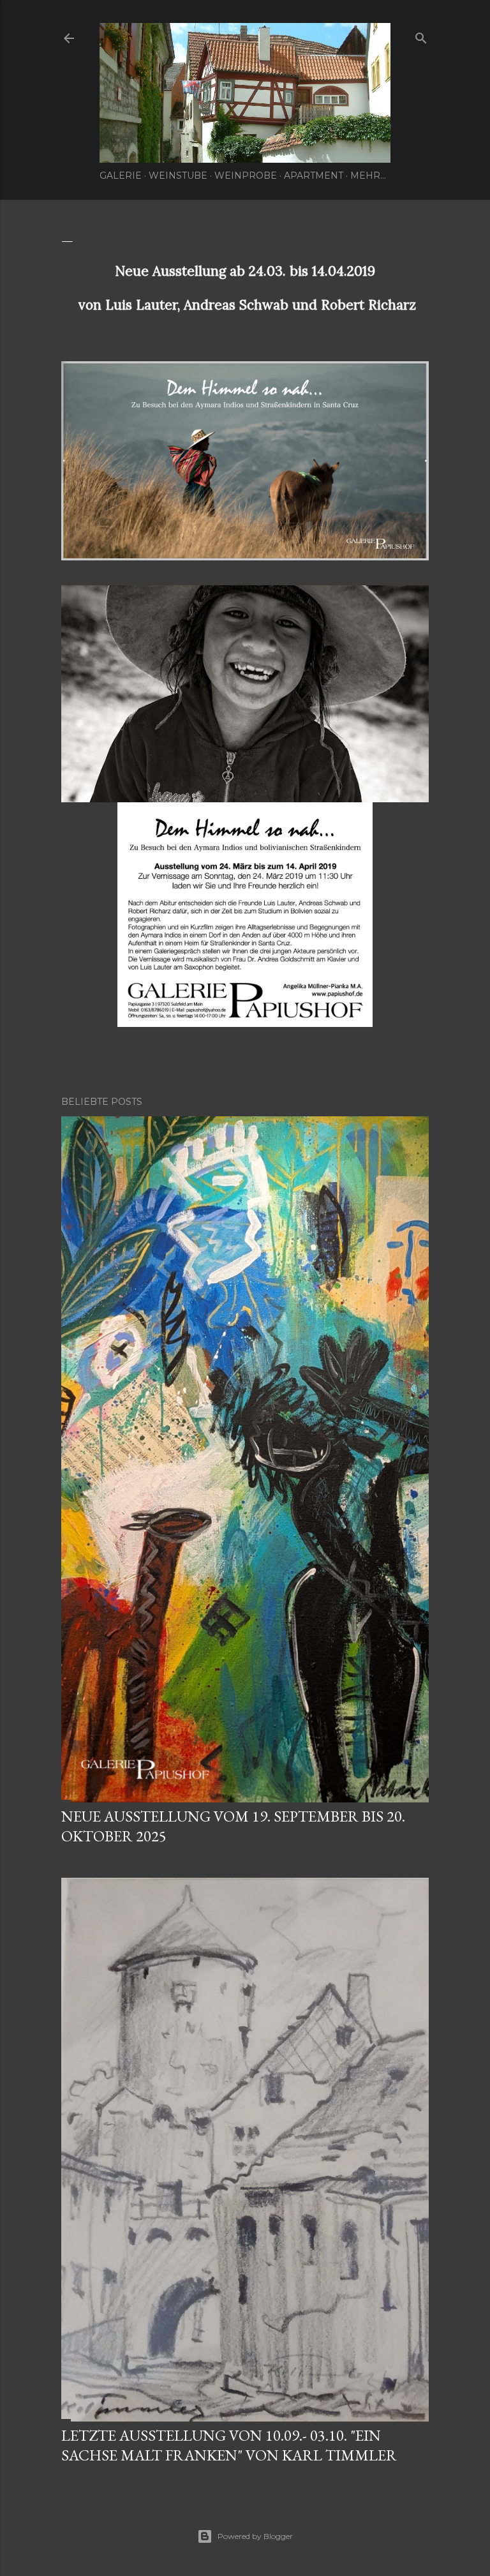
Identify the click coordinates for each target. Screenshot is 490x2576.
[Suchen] (421, 35)
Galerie (121, 176)
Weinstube (178, 176)
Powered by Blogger (255, 2536)
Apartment (314, 176)
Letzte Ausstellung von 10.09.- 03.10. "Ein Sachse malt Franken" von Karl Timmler (229, 2445)
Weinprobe (246, 176)
